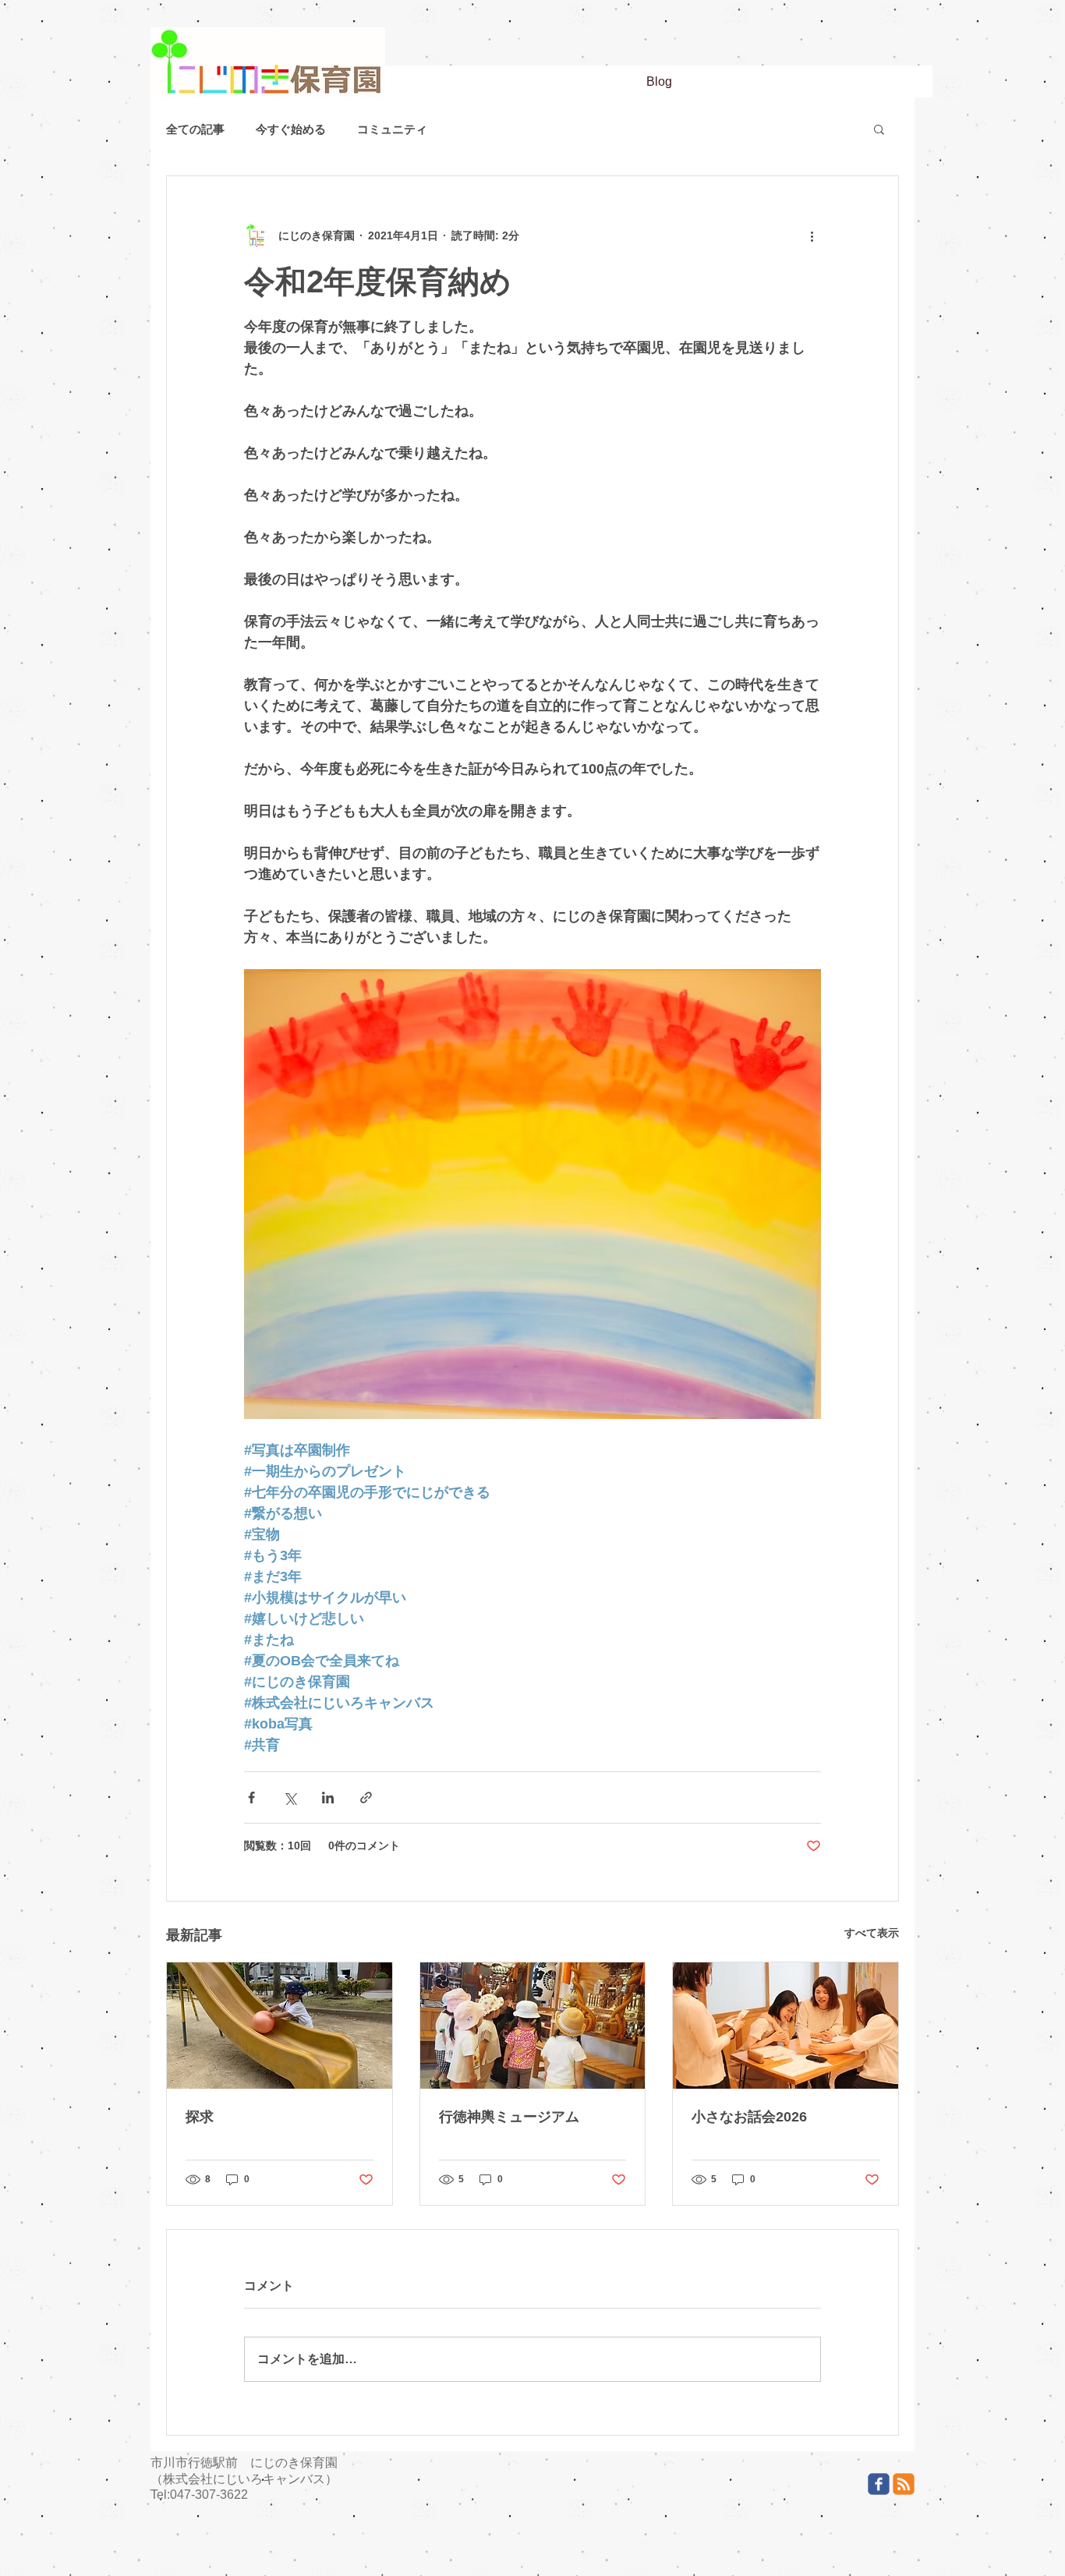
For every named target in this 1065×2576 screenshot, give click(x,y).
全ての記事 (195, 129)
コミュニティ (392, 129)
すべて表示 (872, 1933)
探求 (200, 2117)
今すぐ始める (291, 129)
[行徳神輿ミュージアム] (533, 2026)
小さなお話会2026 (749, 2117)
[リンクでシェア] (366, 1798)
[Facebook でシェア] (251, 1798)
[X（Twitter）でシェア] (290, 1798)
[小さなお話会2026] (785, 2026)
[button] (879, 129)
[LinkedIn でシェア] (328, 1798)
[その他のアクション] (812, 235)
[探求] (280, 2026)
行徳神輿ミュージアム (509, 2117)
